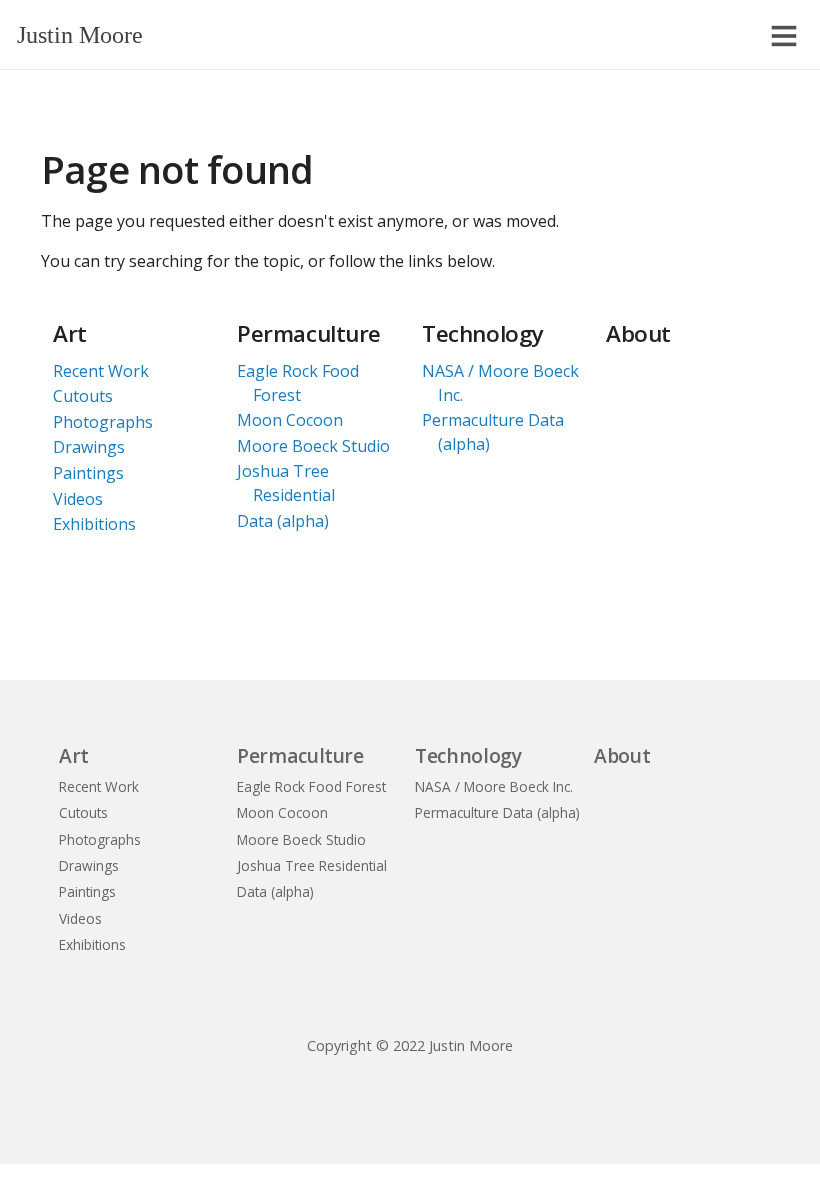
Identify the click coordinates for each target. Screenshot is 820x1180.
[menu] (784, 36)
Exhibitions (94, 524)
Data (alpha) (283, 521)
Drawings (89, 447)
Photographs (103, 422)
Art (70, 333)
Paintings (88, 473)
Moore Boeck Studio (313, 446)
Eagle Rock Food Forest (298, 383)
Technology (483, 333)
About (638, 333)
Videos (78, 499)
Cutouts (83, 396)
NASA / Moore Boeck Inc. (500, 383)
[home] (119, 43)
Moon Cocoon (290, 420)
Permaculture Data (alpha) (493, 432)
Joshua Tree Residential (286, 483)
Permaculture (309, 333)
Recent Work (101, 371)
